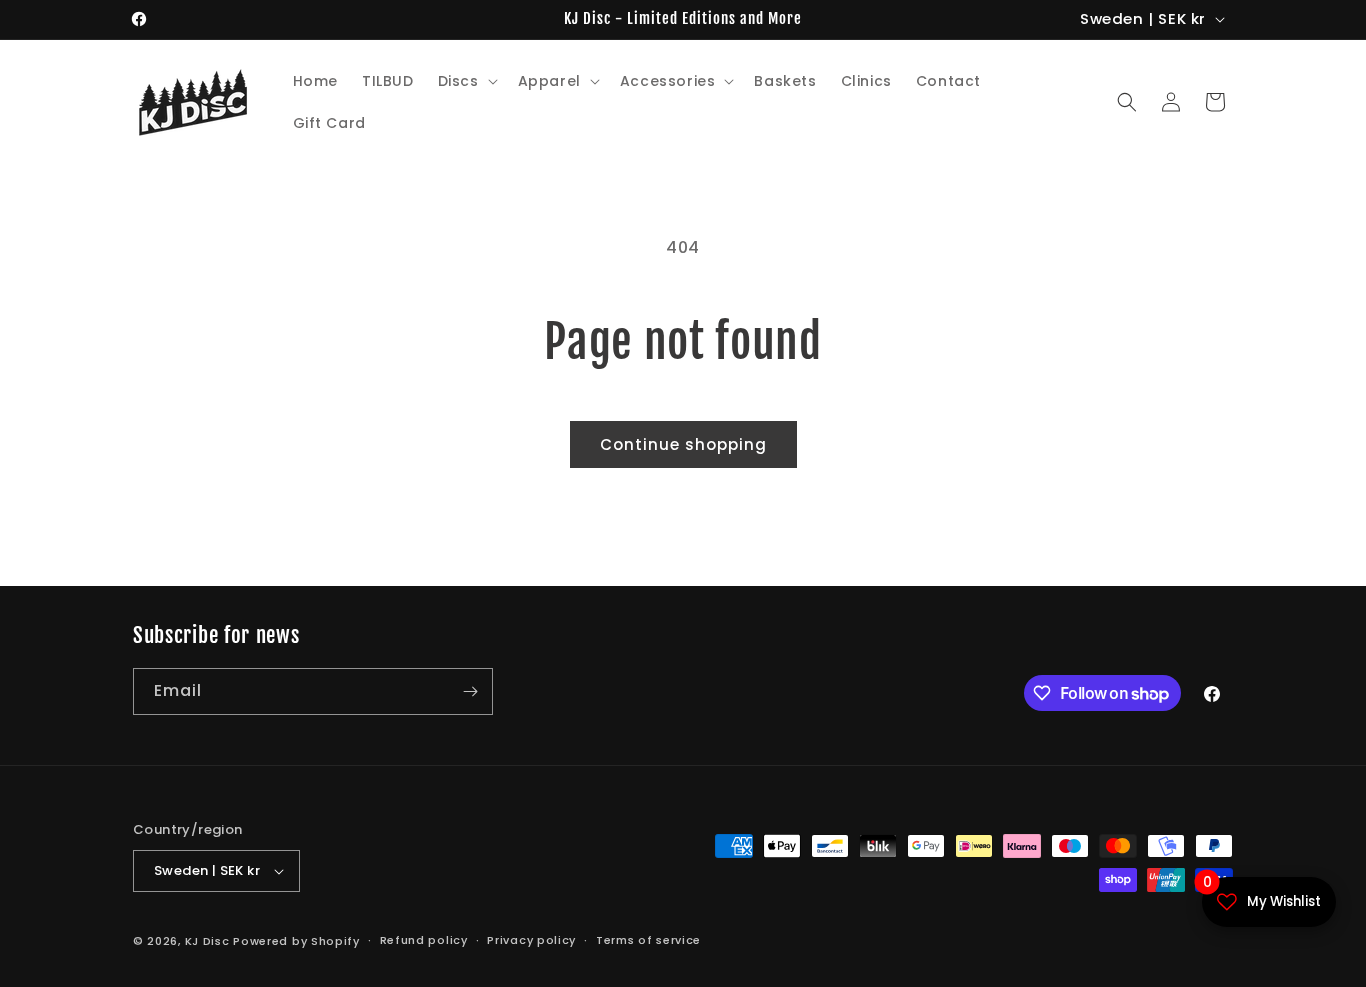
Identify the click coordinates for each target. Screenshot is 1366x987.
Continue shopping (683, 444)
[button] (466, 81)
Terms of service (648, 940)
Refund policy (424, 940)
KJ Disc (207, 941)
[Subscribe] (470, 691)
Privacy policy (531, 940)
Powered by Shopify (296, 941)
